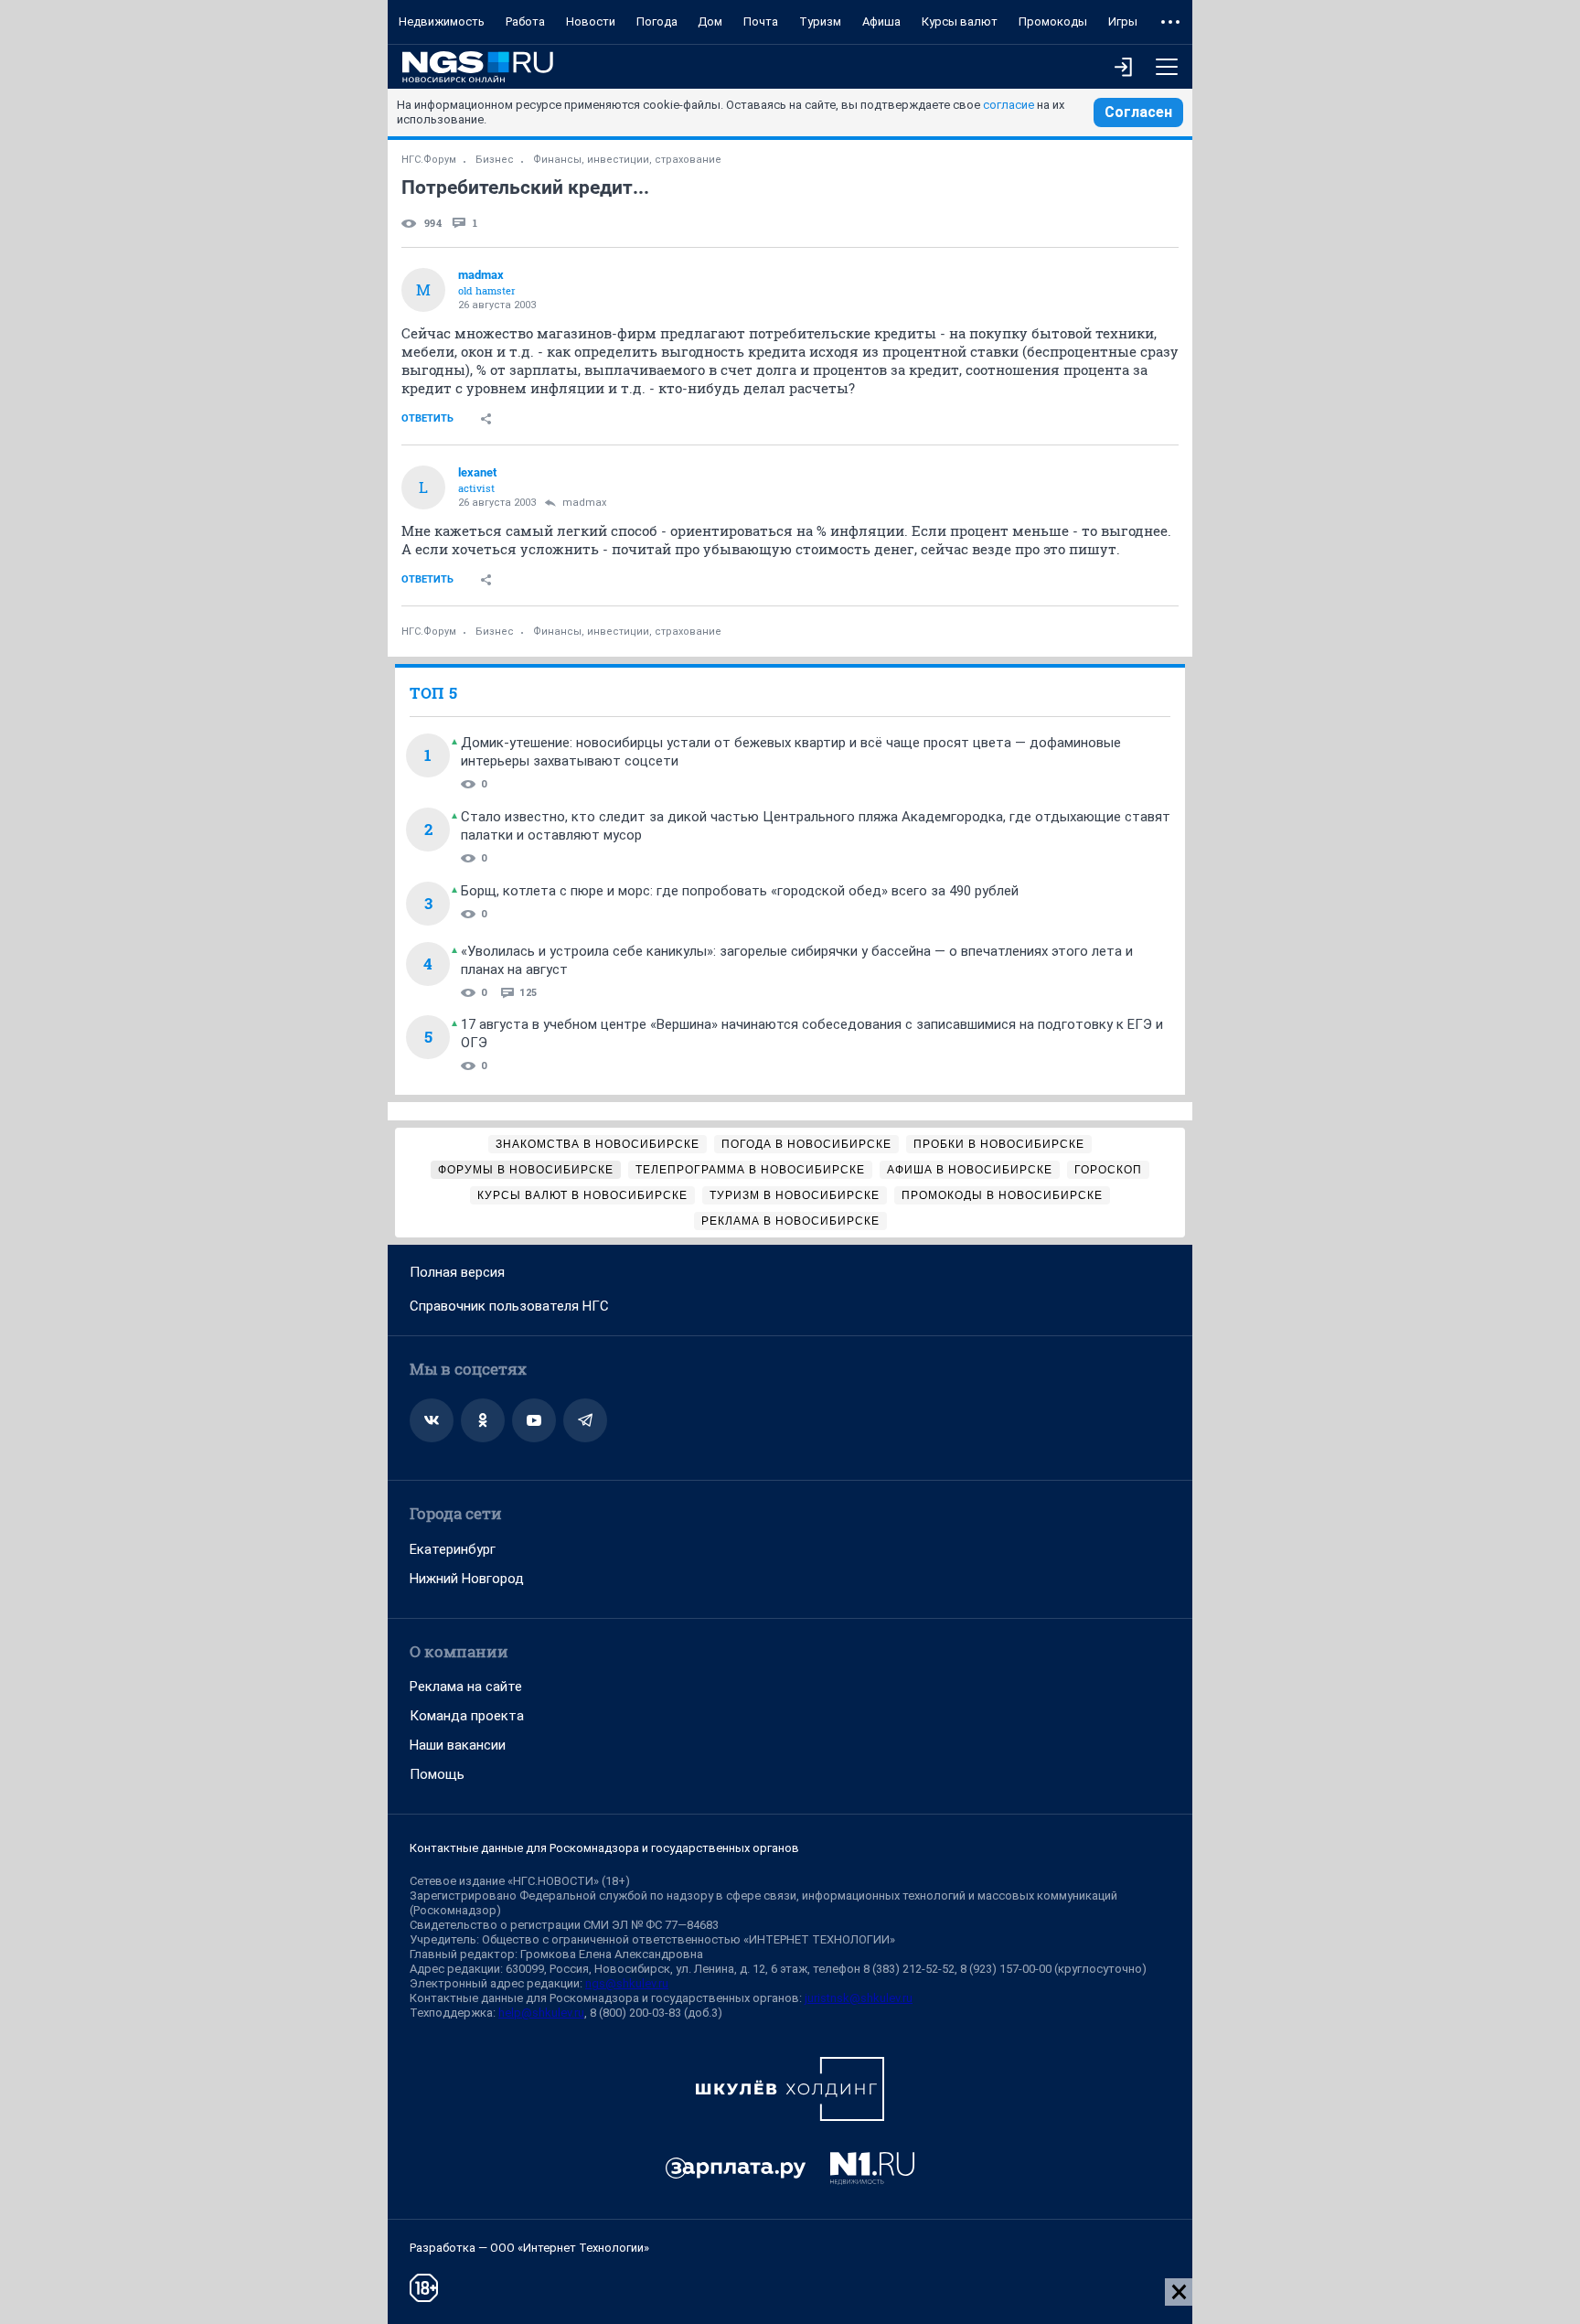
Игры (1123, 21)
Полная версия (457, 1272)
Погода (657, 21)
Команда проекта (467, 1716)
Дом (710, 21)
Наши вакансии (458, 1745)
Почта (761, 21)
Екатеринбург (453, 1549)
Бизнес (495, 160)
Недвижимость (442, 21)
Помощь (437, 1774)
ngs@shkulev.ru (627, 1983)
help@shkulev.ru (541, 2013)
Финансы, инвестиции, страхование (627, 160)
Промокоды (1053, 21)
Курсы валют (960, 21)
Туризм (820, 21)
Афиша (881, 21)
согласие (1009, 105)
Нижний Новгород (467, 1579)
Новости (591, 21)
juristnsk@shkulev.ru (859, 1998)
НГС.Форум (429, 160)
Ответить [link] (427, 418)
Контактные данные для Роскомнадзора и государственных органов (604, 1848)
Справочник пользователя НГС (509, 1306)
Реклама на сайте (466, 1687)
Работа (525, 21)
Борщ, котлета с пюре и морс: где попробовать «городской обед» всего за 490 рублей (740, 891)
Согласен (1138, 112)
